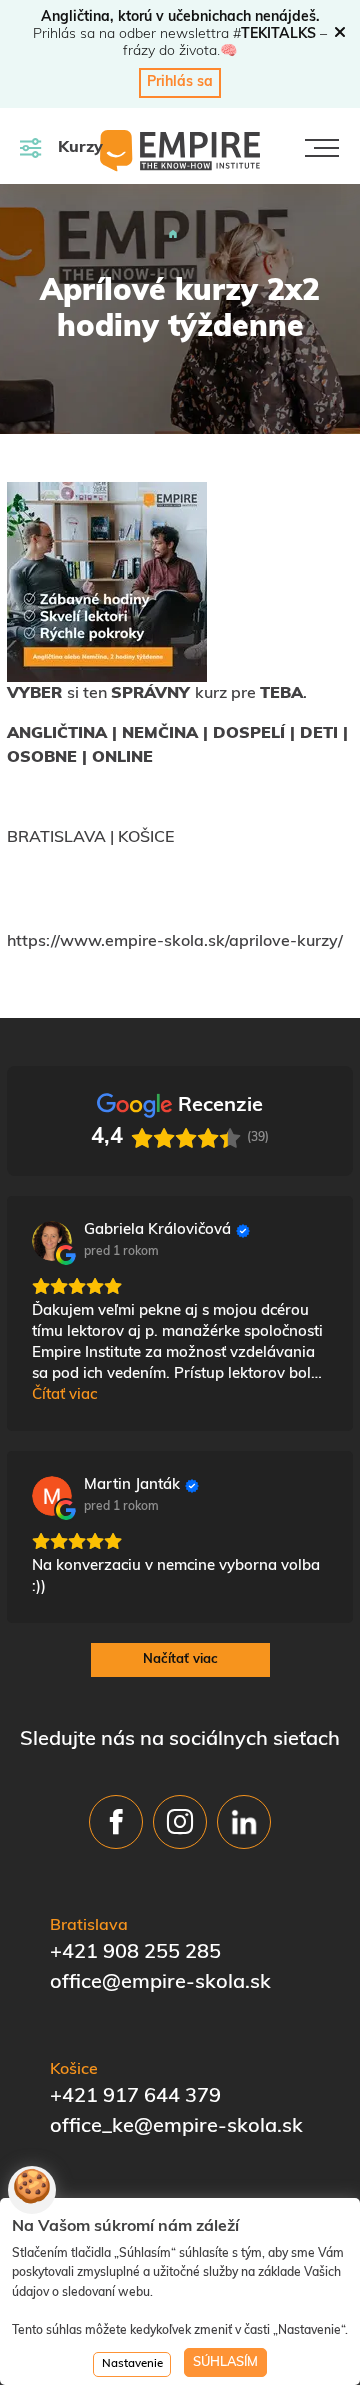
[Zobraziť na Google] (52, 1241)
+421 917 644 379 (135, 2097)
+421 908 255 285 (135, 1953)
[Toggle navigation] (322, 148)
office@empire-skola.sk (160, 1983)
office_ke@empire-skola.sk (176, 2127)
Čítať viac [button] (64, 1395)
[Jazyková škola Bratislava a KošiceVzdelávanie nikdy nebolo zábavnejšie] (173, 234)
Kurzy (80, 148)
